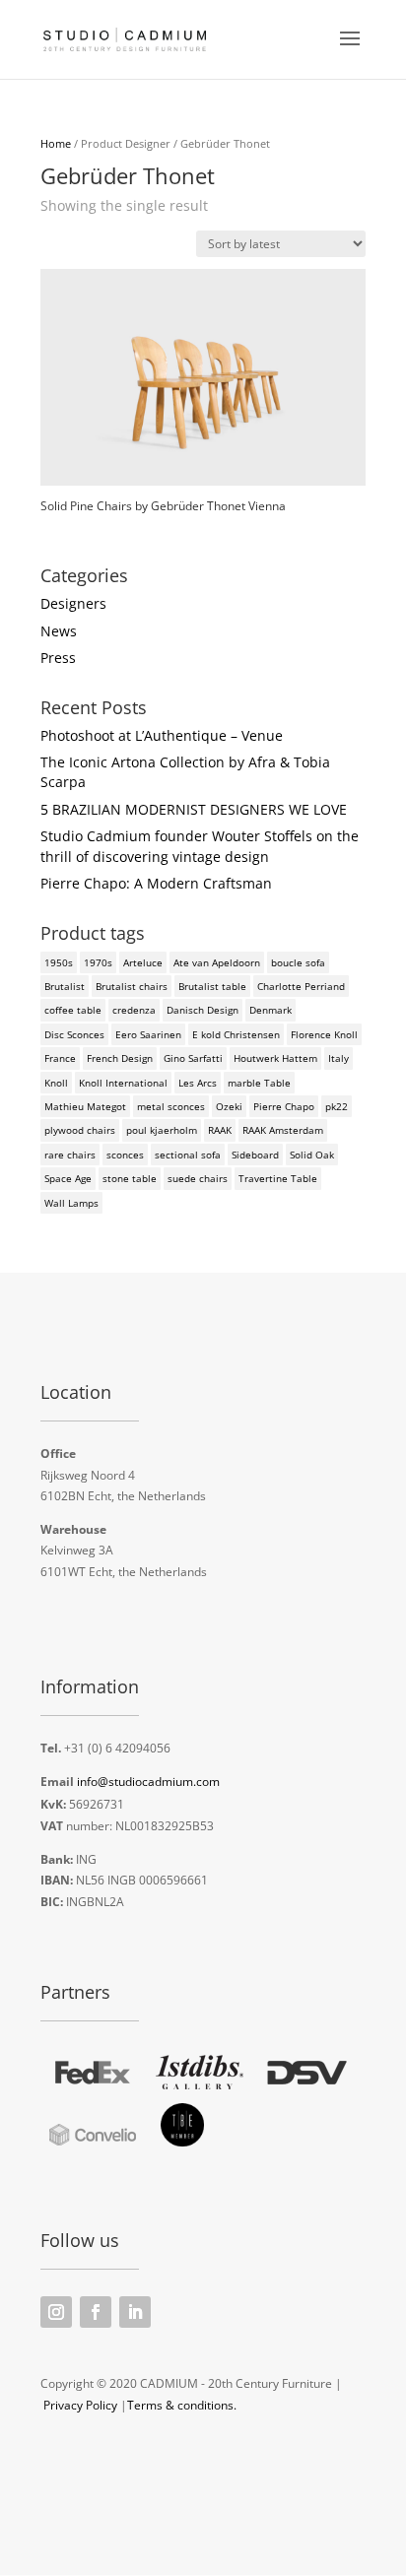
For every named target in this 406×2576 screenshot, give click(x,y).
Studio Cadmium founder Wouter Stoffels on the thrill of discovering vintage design (200, 846)
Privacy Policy (80, 2405)
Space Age (68, 1178)
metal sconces (171, 1106)
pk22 (337, 1106)
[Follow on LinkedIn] (135, 2312)
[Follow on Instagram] (56, 2312)
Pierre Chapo (284, 1106)
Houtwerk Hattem (275, 1058)
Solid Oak (312, 1155)
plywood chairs (80, 1130)
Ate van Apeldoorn (217, 962)
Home (56, 143)
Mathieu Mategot (85, 1106)
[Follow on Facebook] (96, 2312)
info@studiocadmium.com (148, 1782)
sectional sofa (188, 1155)
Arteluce (143, 962)
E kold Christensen (236, 1034)
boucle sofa (298, 962)
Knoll (56, 1083)
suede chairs (198, 1178)
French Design (120, 1058)
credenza (134, 1010)
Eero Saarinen (148, 1034)
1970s (98, 962)
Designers (73, 603)
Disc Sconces (74, 1034)
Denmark (271, 1010)
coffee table (73, 1010)
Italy (338, 1058)
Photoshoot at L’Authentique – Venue (162, 735)
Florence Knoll (324, 1034)
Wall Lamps (71, 1203)
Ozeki (229, 1106)
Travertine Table (278, 1178)
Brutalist (65, 986)
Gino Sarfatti (193, 1058)
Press (58, 658)
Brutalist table (212, 986)
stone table (130, 1178)
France (60, 1058)
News (59, 631)
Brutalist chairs (132, 986)
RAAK (220, 1130)
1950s (59, 962)
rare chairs (70, 1155)
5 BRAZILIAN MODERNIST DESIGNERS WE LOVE (194, 809)
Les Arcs (198, 1083)
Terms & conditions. (182, 2405)
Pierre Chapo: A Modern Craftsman (156, 883)
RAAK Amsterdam (283, 1130)
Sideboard (255, 1155)
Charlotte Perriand (301, 986)
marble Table (259, 1083)
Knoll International (123, 1083)
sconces (125, 1155)
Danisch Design (203, 1010)
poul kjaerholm (162, 1130)
